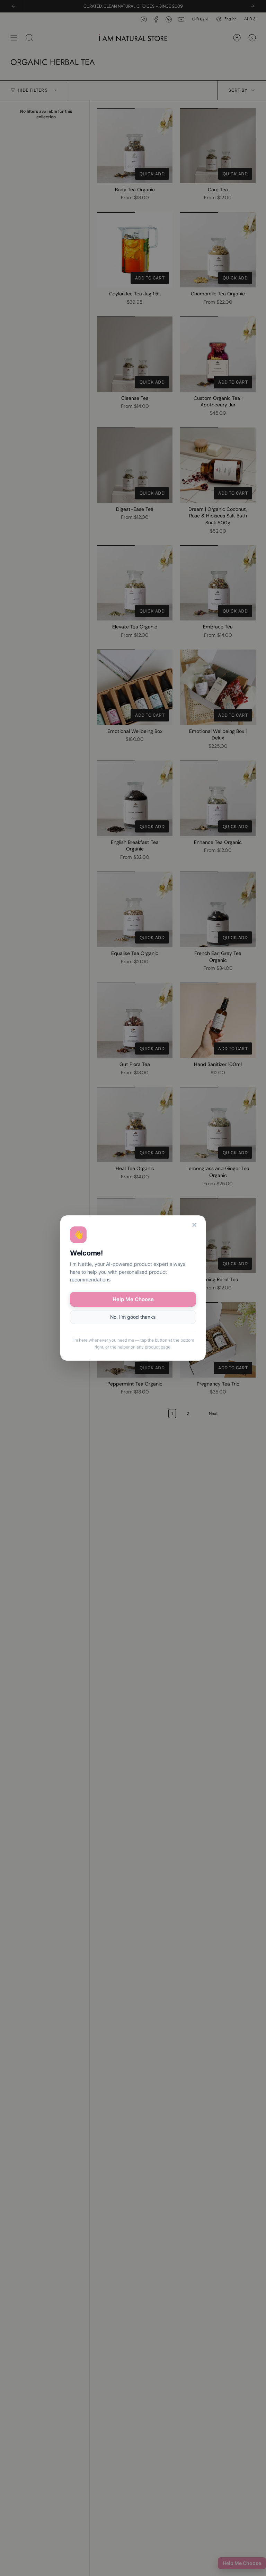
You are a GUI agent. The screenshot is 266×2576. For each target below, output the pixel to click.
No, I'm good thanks (133, 1317)
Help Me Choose (133, 1299)
